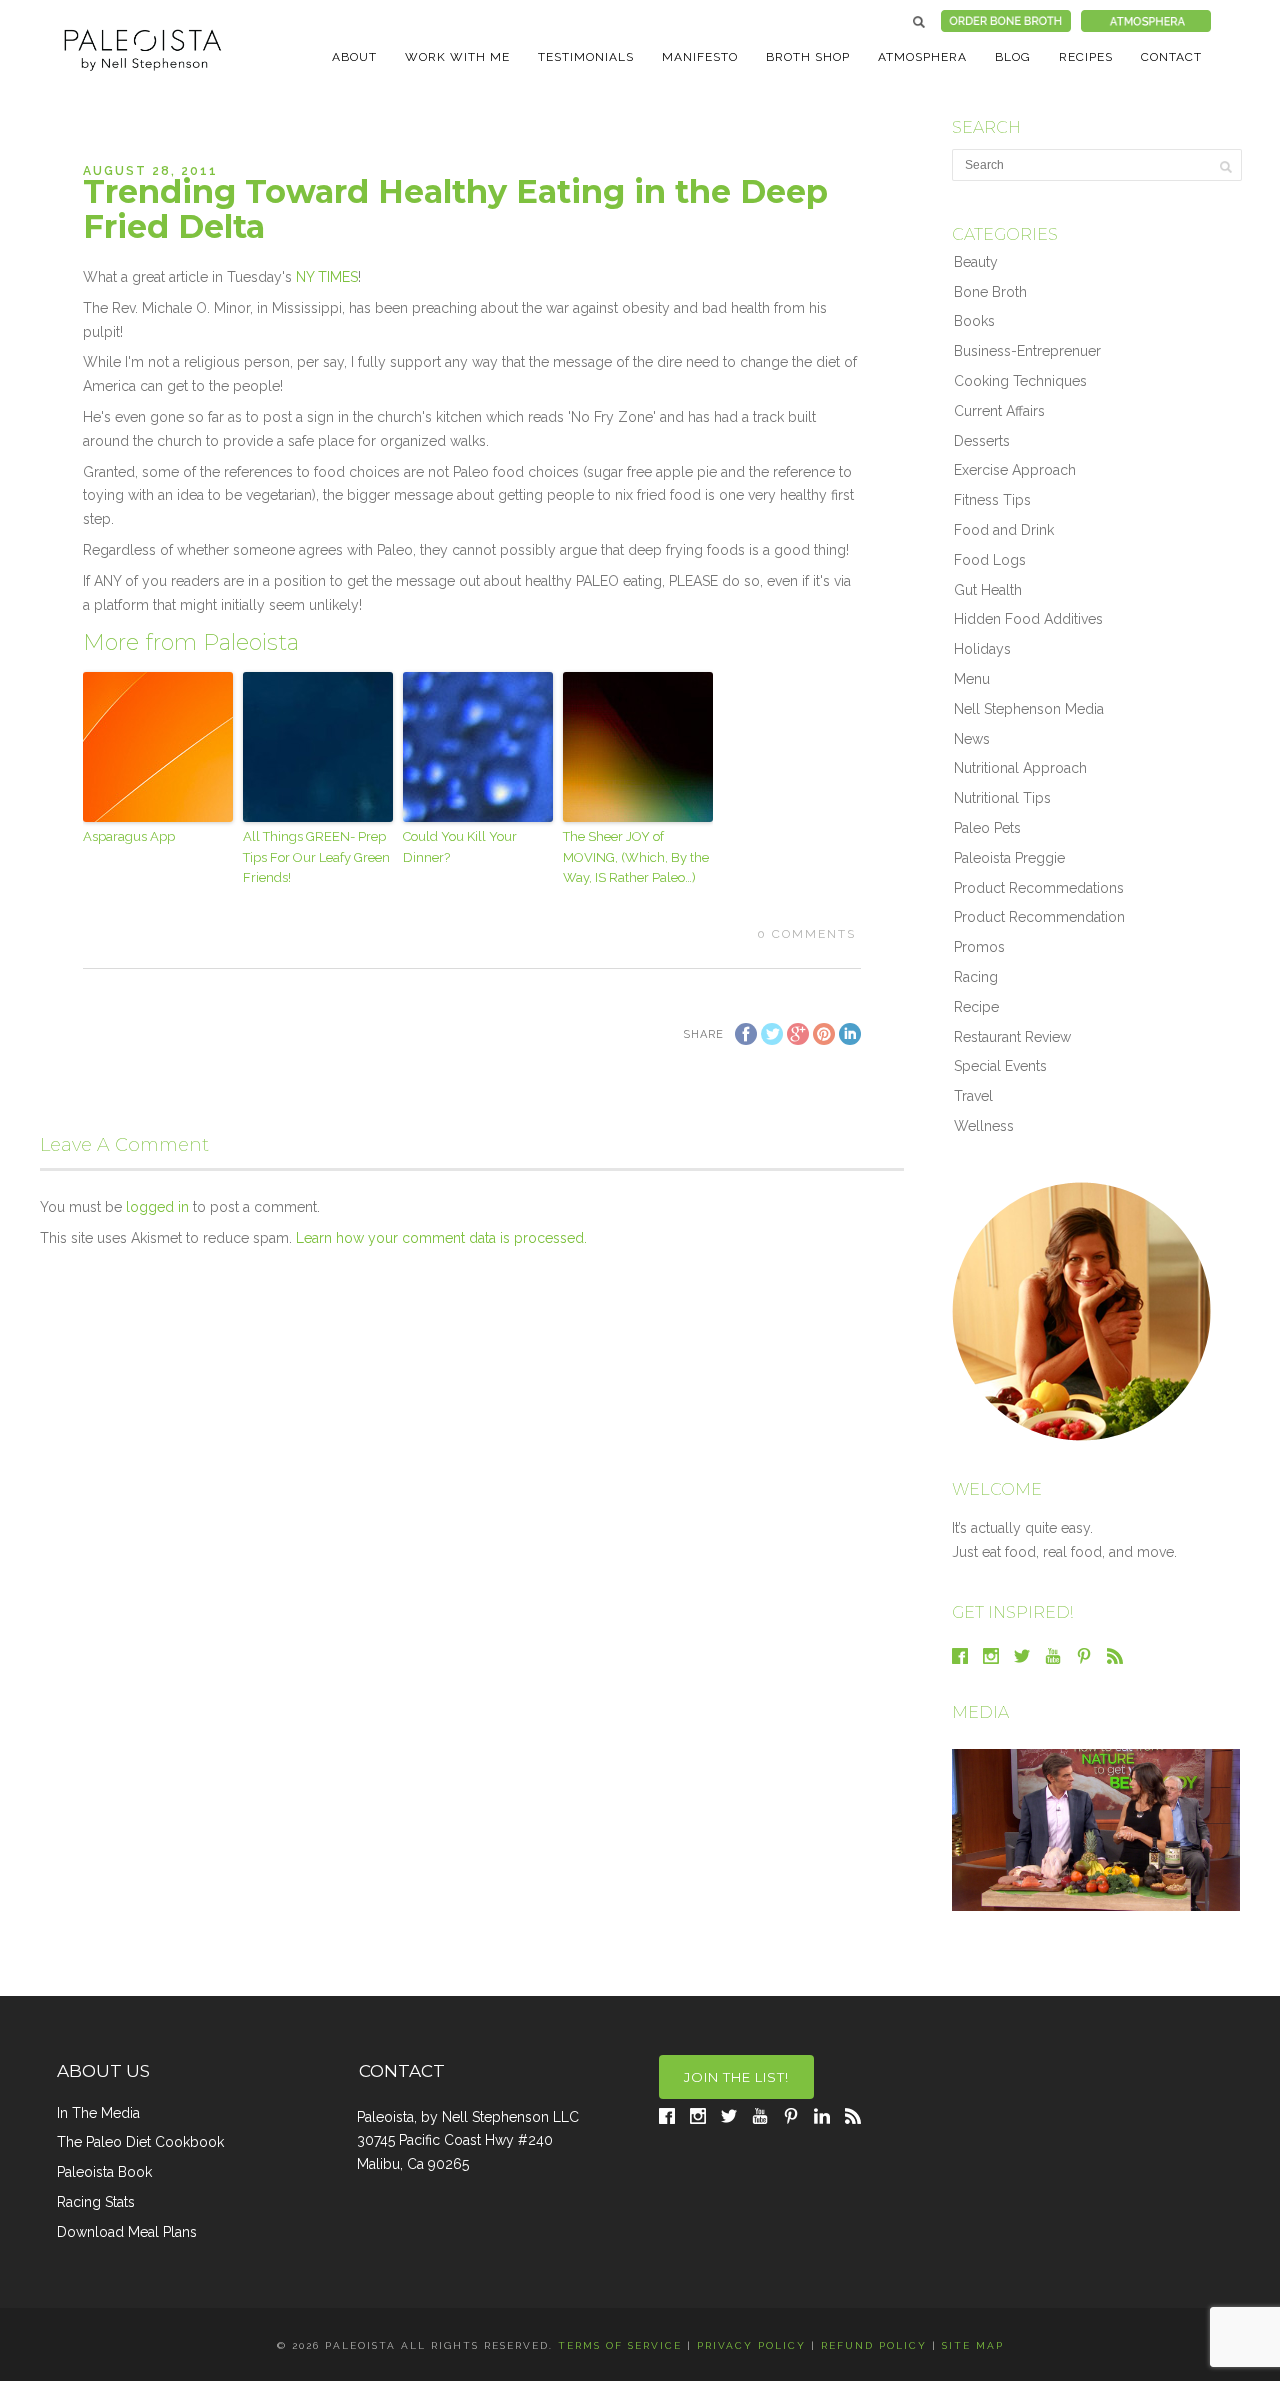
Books (974, 321)
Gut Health (988, 590)
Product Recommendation (1039, 917)
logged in (157, 1207)
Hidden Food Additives (1028, 619)
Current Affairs (999, 411)
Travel (973, 1096)
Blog (1013, 57)
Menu (972, 679)
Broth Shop (808, 57)
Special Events (1000, 1066)
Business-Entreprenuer (1027, 351)
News (972, 739)
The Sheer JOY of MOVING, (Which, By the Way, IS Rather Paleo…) (636, 857)
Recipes (1086, 57)
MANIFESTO (700, 57)
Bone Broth (990, 292)
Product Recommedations (1039, 888)
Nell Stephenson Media (1029, 709)
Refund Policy (874, 2345)
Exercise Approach (1015, 470)
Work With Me (457, 57)
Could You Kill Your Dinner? (460, 847)
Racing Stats (96, 2202)
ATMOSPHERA (922, 57)
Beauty (976, 262)
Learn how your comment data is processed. (441, 1238)
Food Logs (990, 560)
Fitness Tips (992, 500)
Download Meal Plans (127, 2232)
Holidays (982, 649)
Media (980, 1712)
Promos (979, 947)
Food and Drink (1004, 530)
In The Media (98, 2113)
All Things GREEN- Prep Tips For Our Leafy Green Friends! (316, 857)
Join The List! (736, 2077)
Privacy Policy (751, 2345)
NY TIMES (327, 277)
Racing (976, 977)
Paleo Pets (987, 828)
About (354, 57)
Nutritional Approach (1020, 768)
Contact (1171, 57)
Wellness (984, 1126)
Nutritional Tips (1002, 798)
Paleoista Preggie (1009, 858)
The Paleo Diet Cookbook (140, 2142)
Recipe (976, 1007)
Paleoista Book (104, 2172)
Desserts (982, 441)
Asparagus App (129, 836)
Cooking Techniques (1020, 381)
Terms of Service (620, 2345)
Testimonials (586, 57)
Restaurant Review (1012, 1037)
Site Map (973, 2345)
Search (919, 22)
